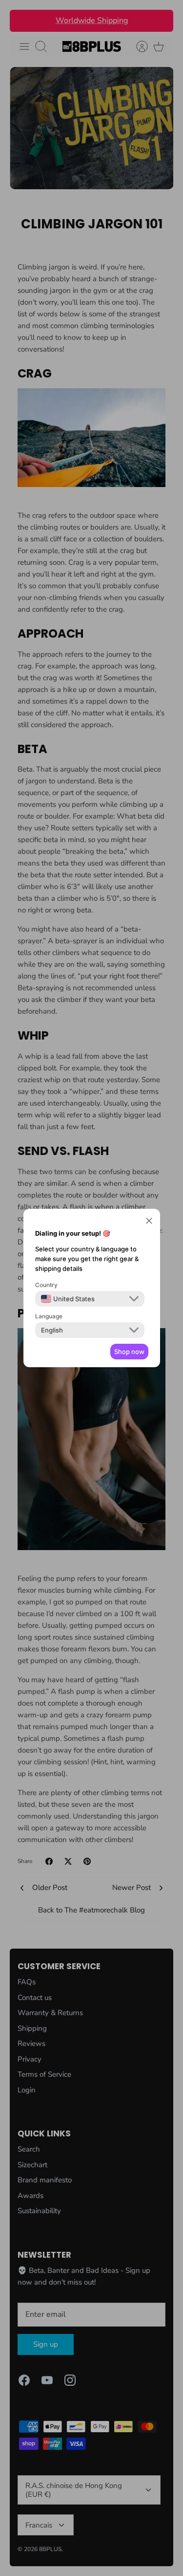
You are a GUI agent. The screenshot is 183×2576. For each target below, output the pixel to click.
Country (46, 1285)
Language (49, 1316)
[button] (149, 1222)
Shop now (129, 1352)
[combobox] (68, 1299)
